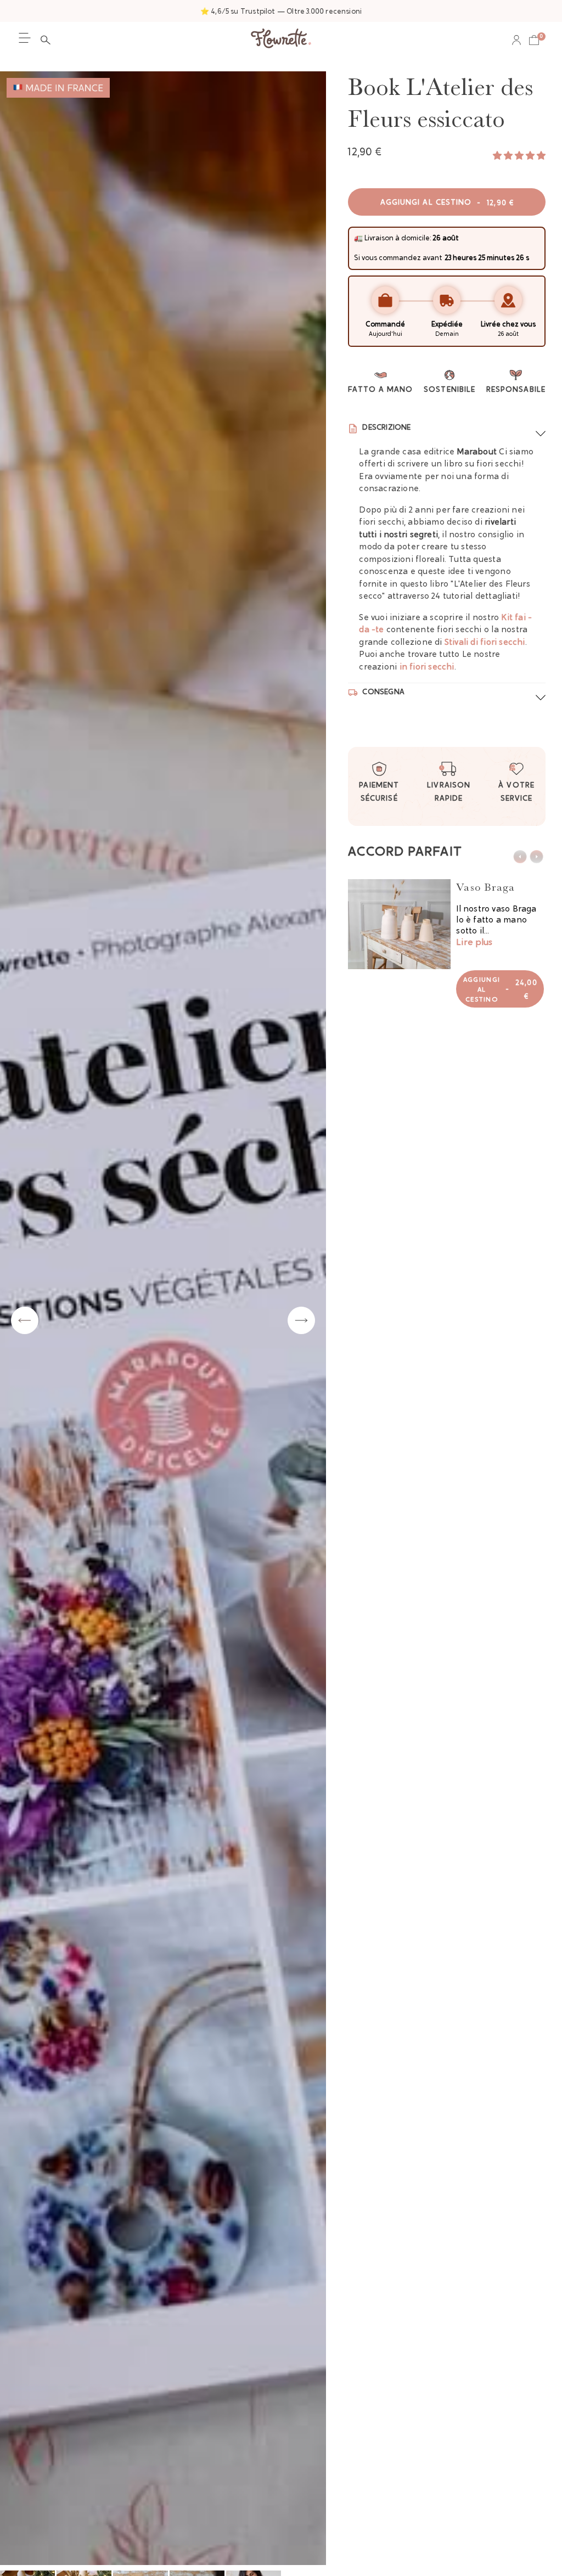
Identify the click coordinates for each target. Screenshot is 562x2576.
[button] (48, 40)
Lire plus (474, 943)
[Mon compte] (516, 40)
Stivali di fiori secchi (485, 643)
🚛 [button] (358, 238)
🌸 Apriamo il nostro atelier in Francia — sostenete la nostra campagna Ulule (281, 12)
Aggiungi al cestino (447, 203)
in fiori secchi (427, 668)
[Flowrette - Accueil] (281, 40)
